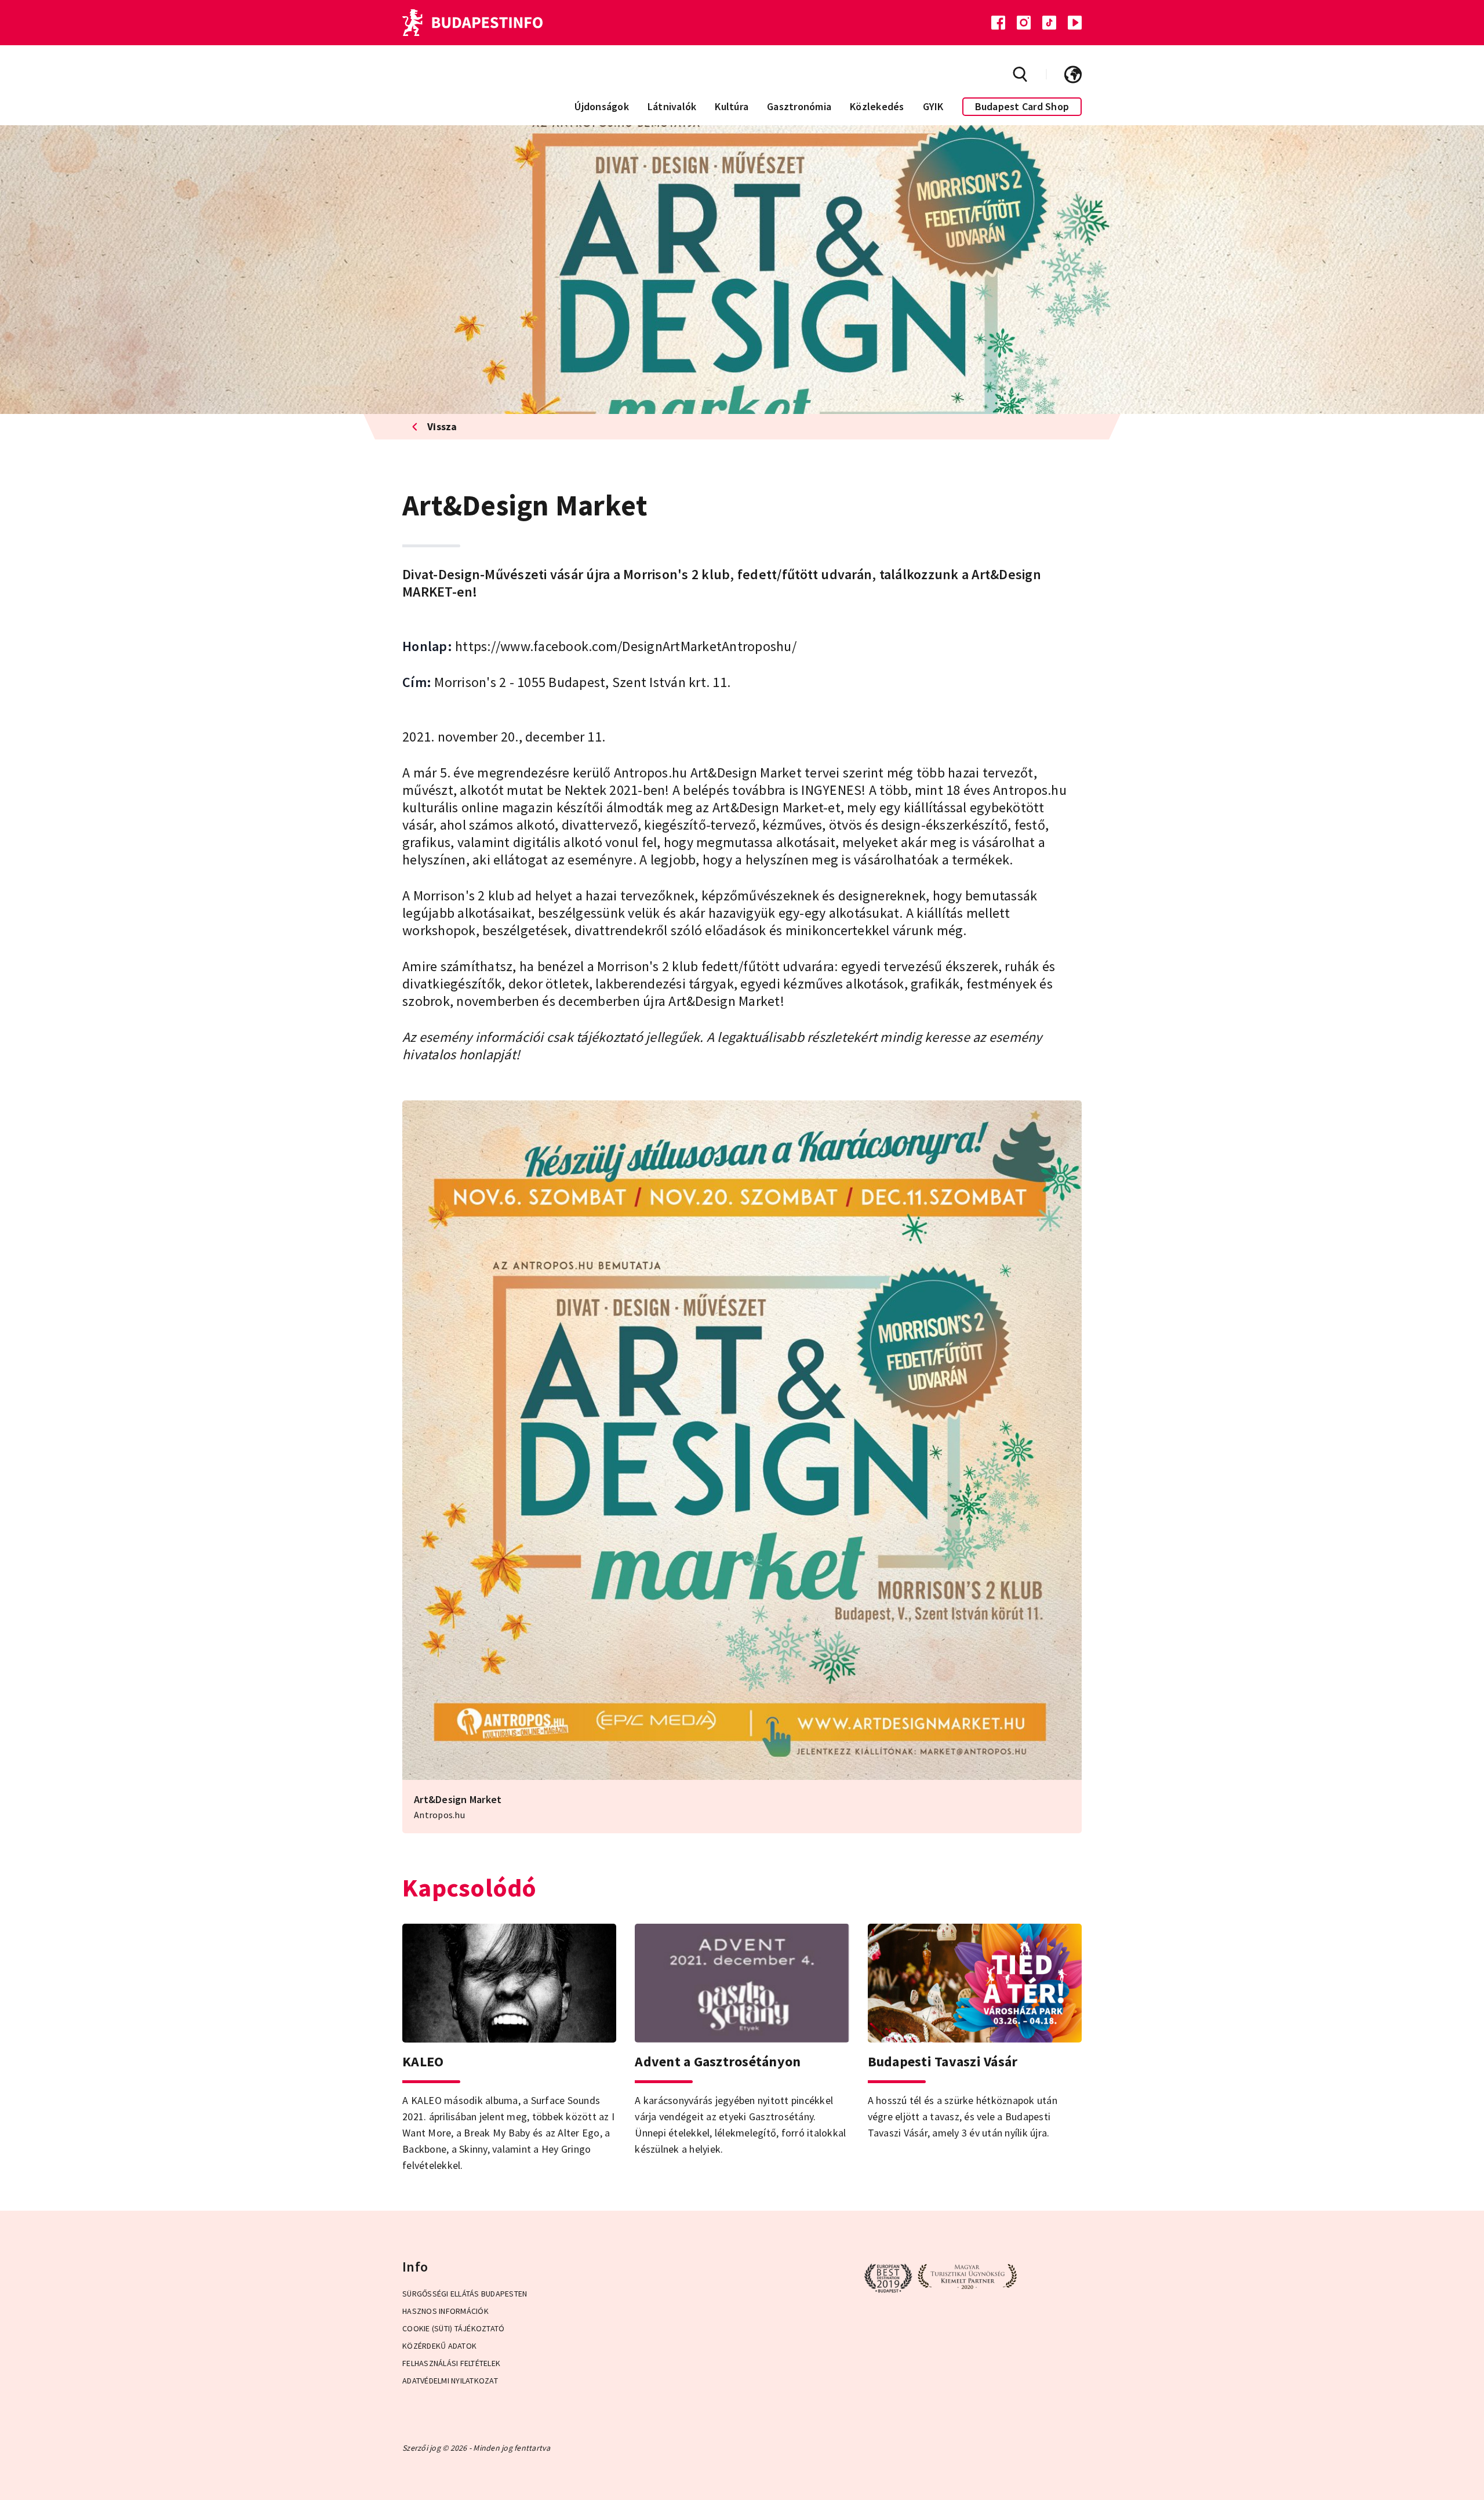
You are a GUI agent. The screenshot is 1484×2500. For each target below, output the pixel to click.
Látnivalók (672, 106)
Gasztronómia (799, 106)
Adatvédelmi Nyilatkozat (450, 2381)
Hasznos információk (445, 2311)
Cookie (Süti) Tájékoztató (453, 2328)
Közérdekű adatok (439, 2346)
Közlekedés (877, 106)
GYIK (933, 106)
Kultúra (732, 106)
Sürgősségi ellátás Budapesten (465, 2294)
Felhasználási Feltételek (451, 2363)
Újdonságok (602, 106)
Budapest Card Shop (1022, 106)
